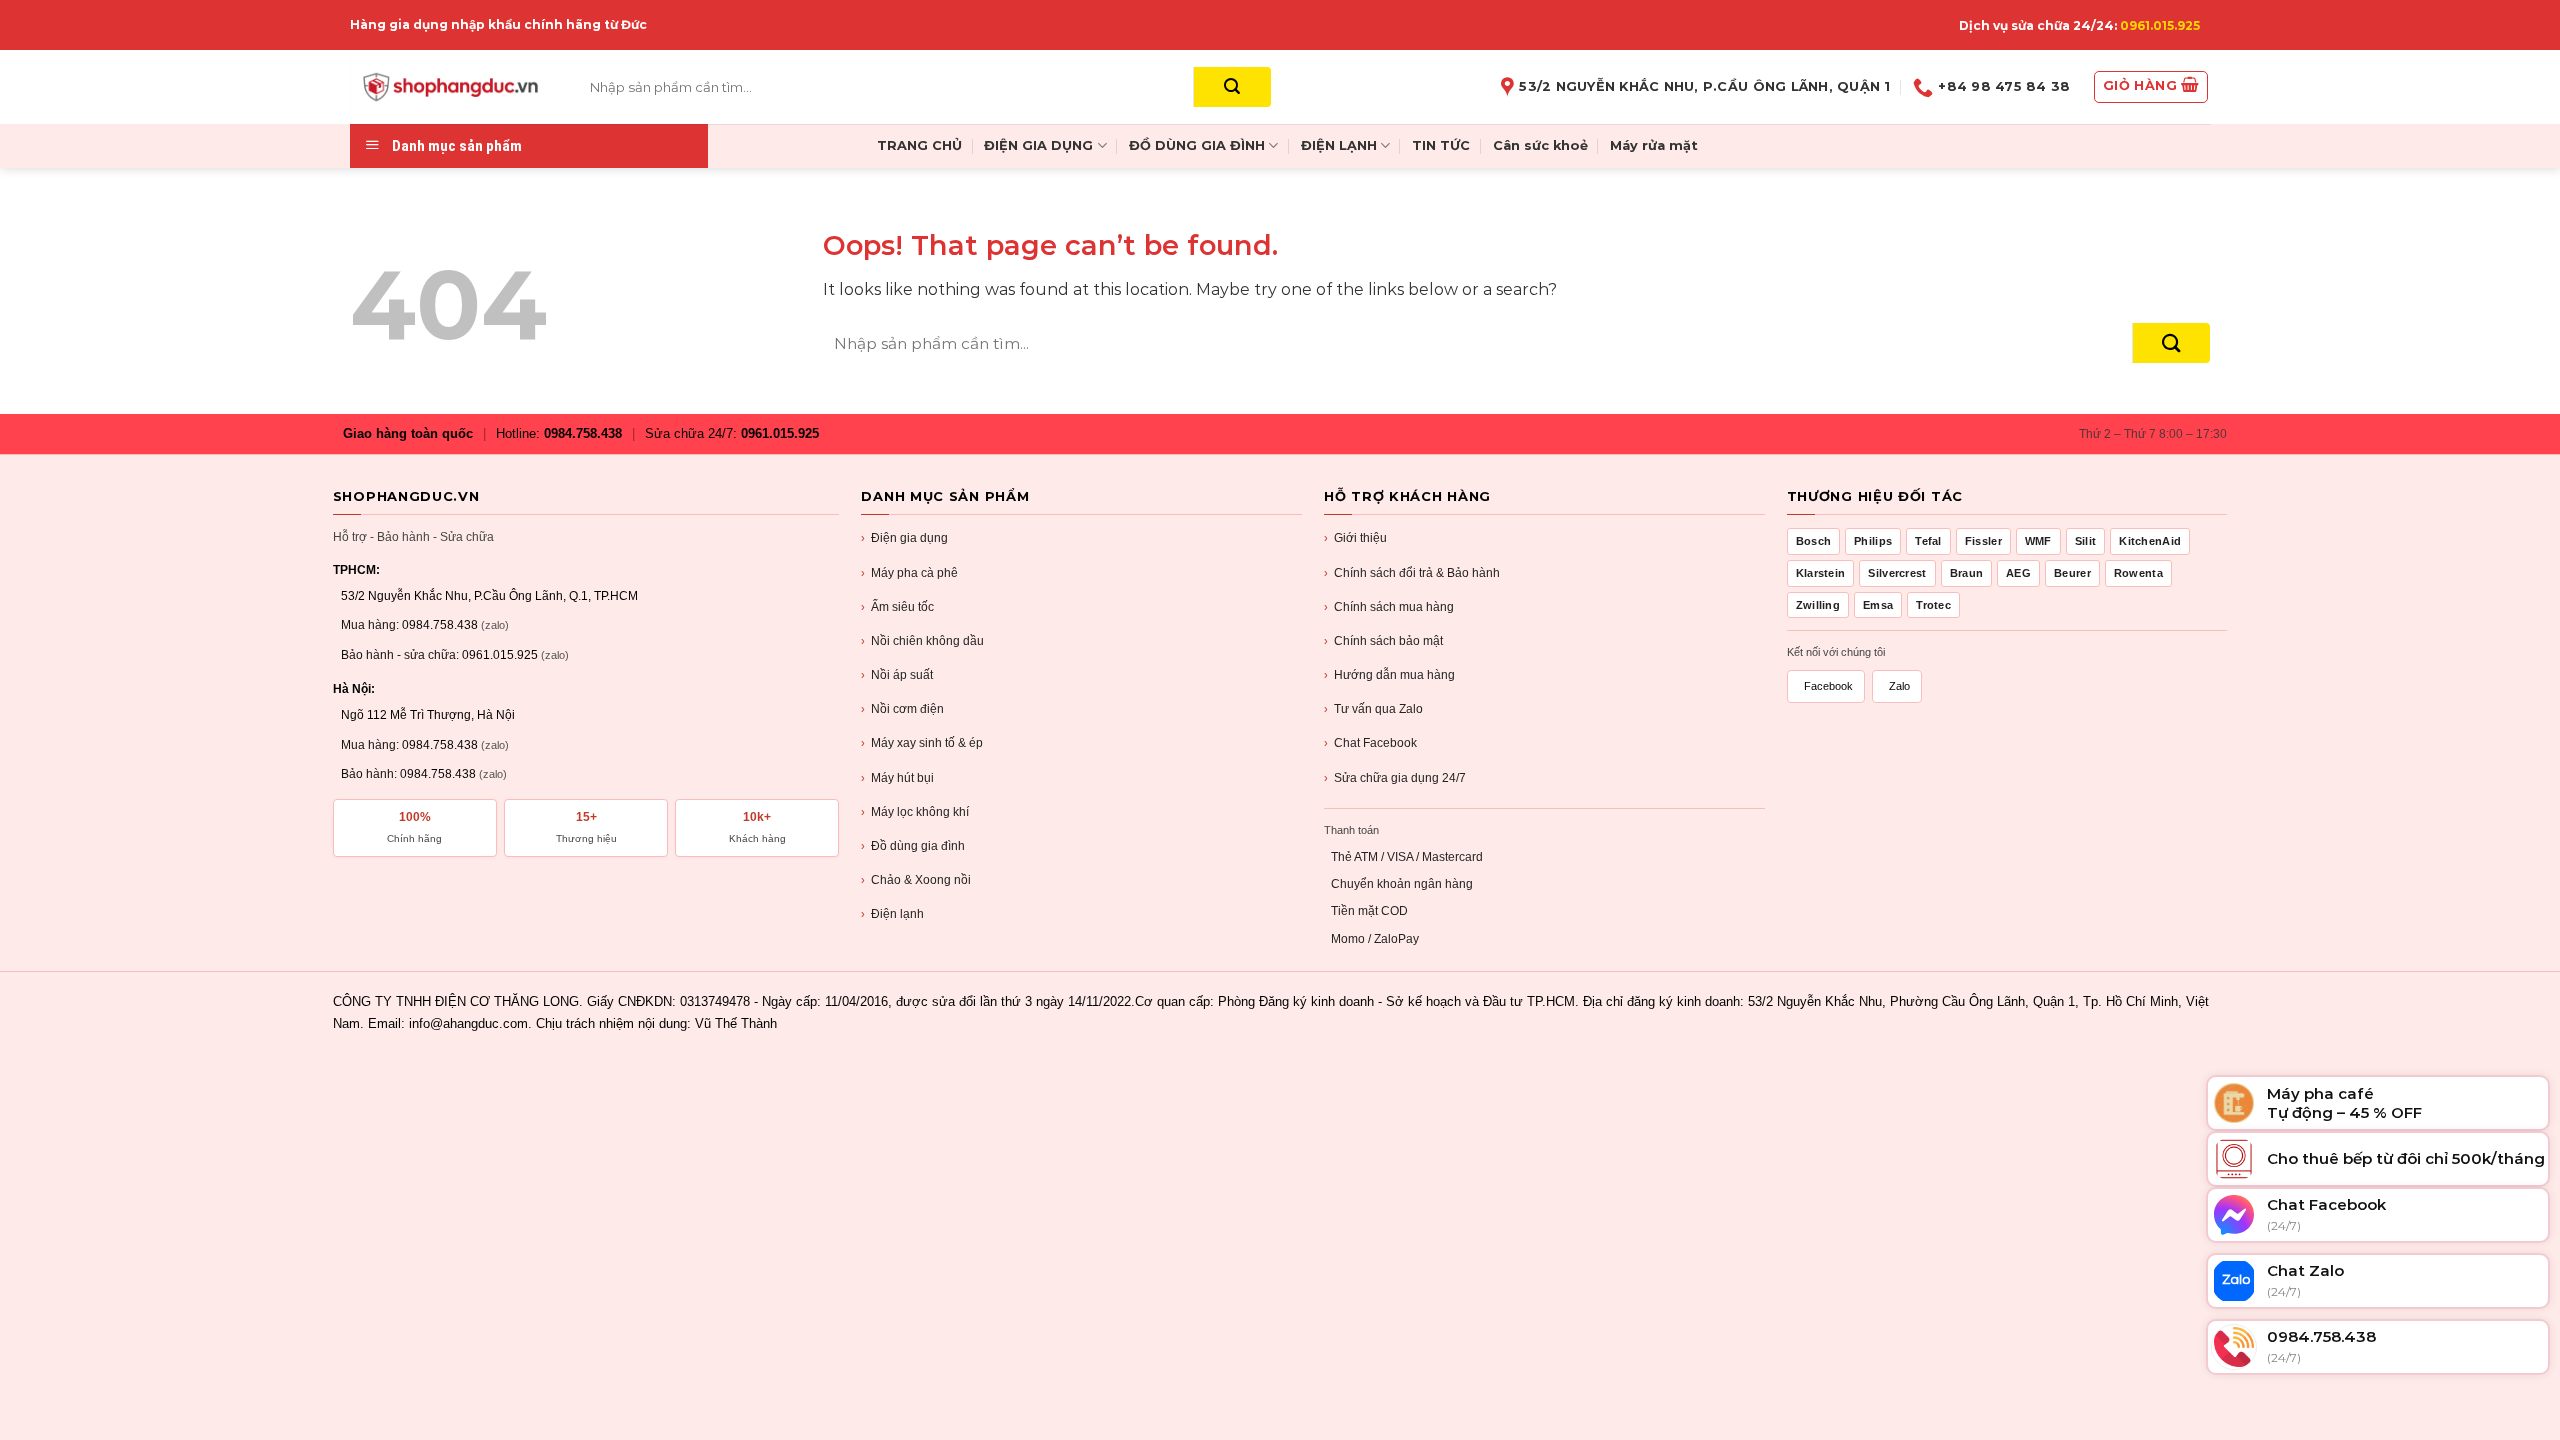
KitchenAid (2150, 541)
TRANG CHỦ (919, 145)
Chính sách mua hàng (1389, 607)
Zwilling (1818, 605)
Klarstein (1821, 573)
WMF (2038, 541)
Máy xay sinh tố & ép (922, 743)
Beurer (2072, 573)
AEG (2018, 573)
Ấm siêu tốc (897, 607)
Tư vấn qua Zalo (1373, 709)
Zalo (1899, 686)
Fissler (1983, 541)
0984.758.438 (583, 433)
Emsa (1878, 605)
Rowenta (2138, 573)
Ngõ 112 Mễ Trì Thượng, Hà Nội (428, 715)
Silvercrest (1897, 573)
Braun (1967, 573)
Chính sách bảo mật (1383, 641)
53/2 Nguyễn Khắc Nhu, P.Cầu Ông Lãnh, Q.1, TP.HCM (489, 596)
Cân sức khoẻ (1540, 145)
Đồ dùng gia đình (913, 846)
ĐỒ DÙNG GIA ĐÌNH (1197, 145)
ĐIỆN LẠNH (1339, 145)
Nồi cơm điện (902, 709)
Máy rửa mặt (1654, 145)
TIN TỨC (1441, 145)
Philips (1873, 541)
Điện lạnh (892, 914)
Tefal (1928, 541)
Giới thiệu (1355, 538)
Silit (2086, 541)
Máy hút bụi (897, 778)
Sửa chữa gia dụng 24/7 (1395, 778)
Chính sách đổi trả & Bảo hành (1412, 573)
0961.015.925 (2160, 25)
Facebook (1828, 686)
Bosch (1814, 541)
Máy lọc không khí (915, 812)
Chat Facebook (1370, 743)
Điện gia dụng (904, 538)
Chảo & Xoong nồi (916, 880)
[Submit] (1232, 87)
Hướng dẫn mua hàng (1389, 675)
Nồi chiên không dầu (922, 641)
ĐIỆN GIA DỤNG (1038, 145)
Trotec (1933, 605)
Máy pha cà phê (909, 573)
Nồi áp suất (897, 675)
